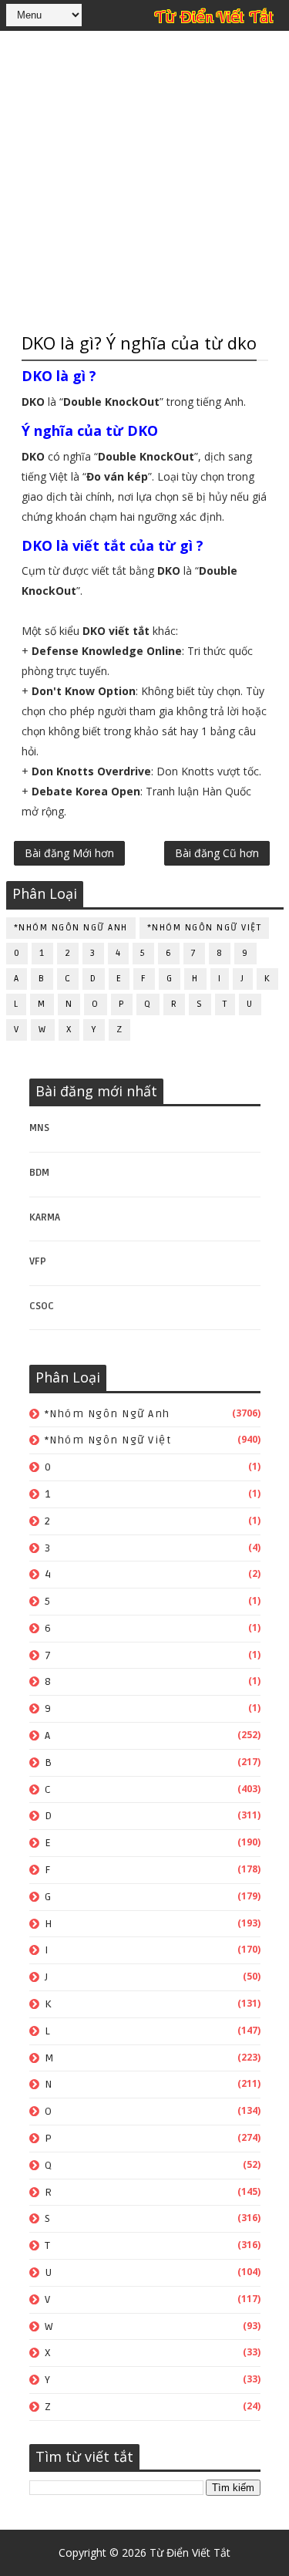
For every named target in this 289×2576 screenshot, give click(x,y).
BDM (39, 1173)
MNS (39, 1128)
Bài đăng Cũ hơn (217, 853)
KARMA (45, 1217)
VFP (38, 1261)
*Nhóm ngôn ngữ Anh (71, 928)
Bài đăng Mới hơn (69, 853)
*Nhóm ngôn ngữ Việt (205, 928)
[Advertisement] (144, 179)
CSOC (42, 1306)
